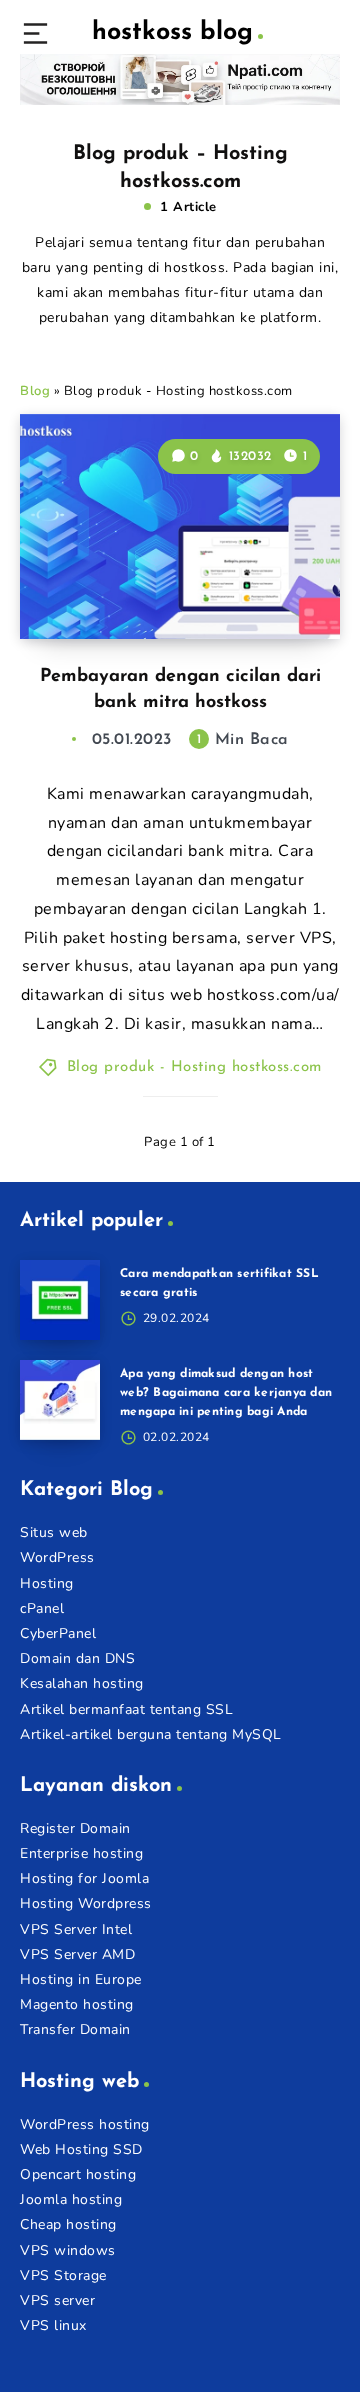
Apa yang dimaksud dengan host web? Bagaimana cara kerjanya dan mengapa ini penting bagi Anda (226, 1393)
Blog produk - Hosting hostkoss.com (194, 1067)
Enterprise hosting (81, 1853)
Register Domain (75, 1828)
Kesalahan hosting (82, 1683)
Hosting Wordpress (86, 1903)
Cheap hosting (68, 2224)
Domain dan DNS (77, 1658)
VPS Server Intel (76, 1929)
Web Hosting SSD (81, 2149)
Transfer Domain (75, 2029)
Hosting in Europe (81, 1979)
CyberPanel (58, 1633)
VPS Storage (63, 2275)
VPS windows (68, 2250)
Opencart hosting (78, 2174)
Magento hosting (77, 2004)
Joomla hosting (71, 2199)
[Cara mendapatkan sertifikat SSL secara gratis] (60, 1300)
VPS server (57, 2300)
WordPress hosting (85, 2124)
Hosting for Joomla (84, 1878)
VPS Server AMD (77, 1954)
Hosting (47, 1583)
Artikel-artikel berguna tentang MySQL (151, 1734)
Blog (35, 391)
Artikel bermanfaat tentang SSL (126, 1709)
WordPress (57, 1557)
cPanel (42, 1608)
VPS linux (53, 2325)
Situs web (54, 1532)
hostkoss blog (172, 32)
